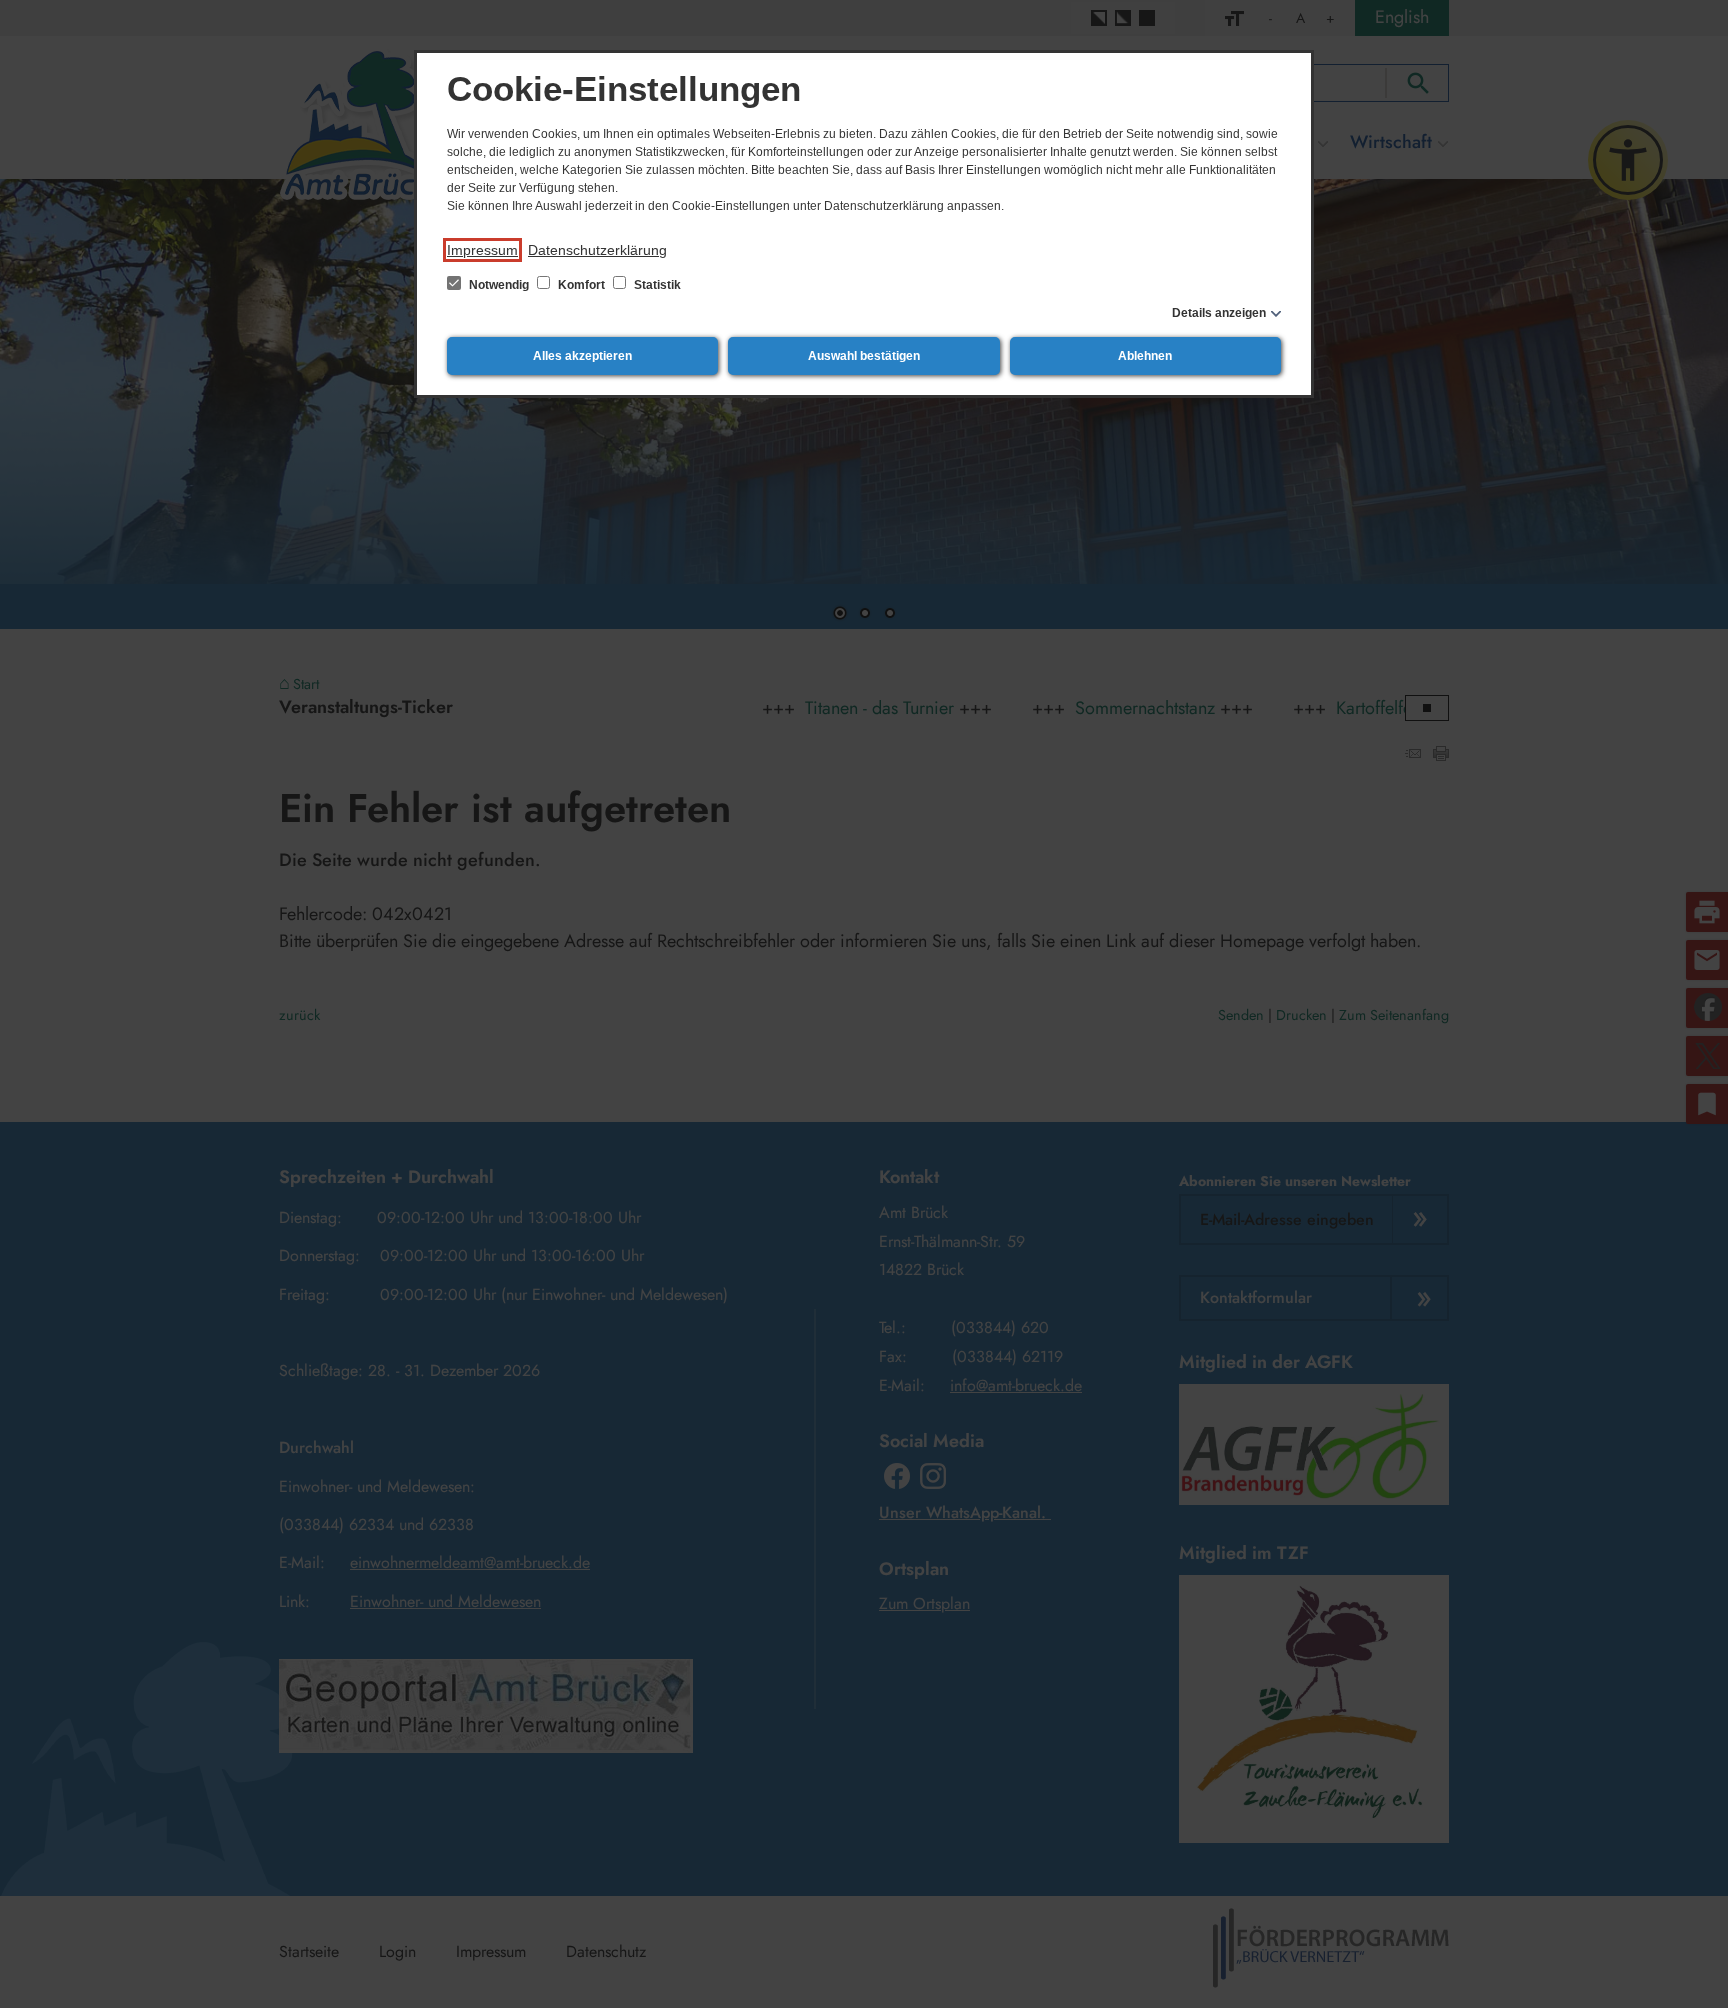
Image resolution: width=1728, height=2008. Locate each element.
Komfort (581, 285)
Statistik (656, 285)
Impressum (482, 250)
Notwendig (499, 285)
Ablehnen (1145, 356)
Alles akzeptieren (582, 356)
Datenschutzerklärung (597, 250)
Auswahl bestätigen (864, 356)
